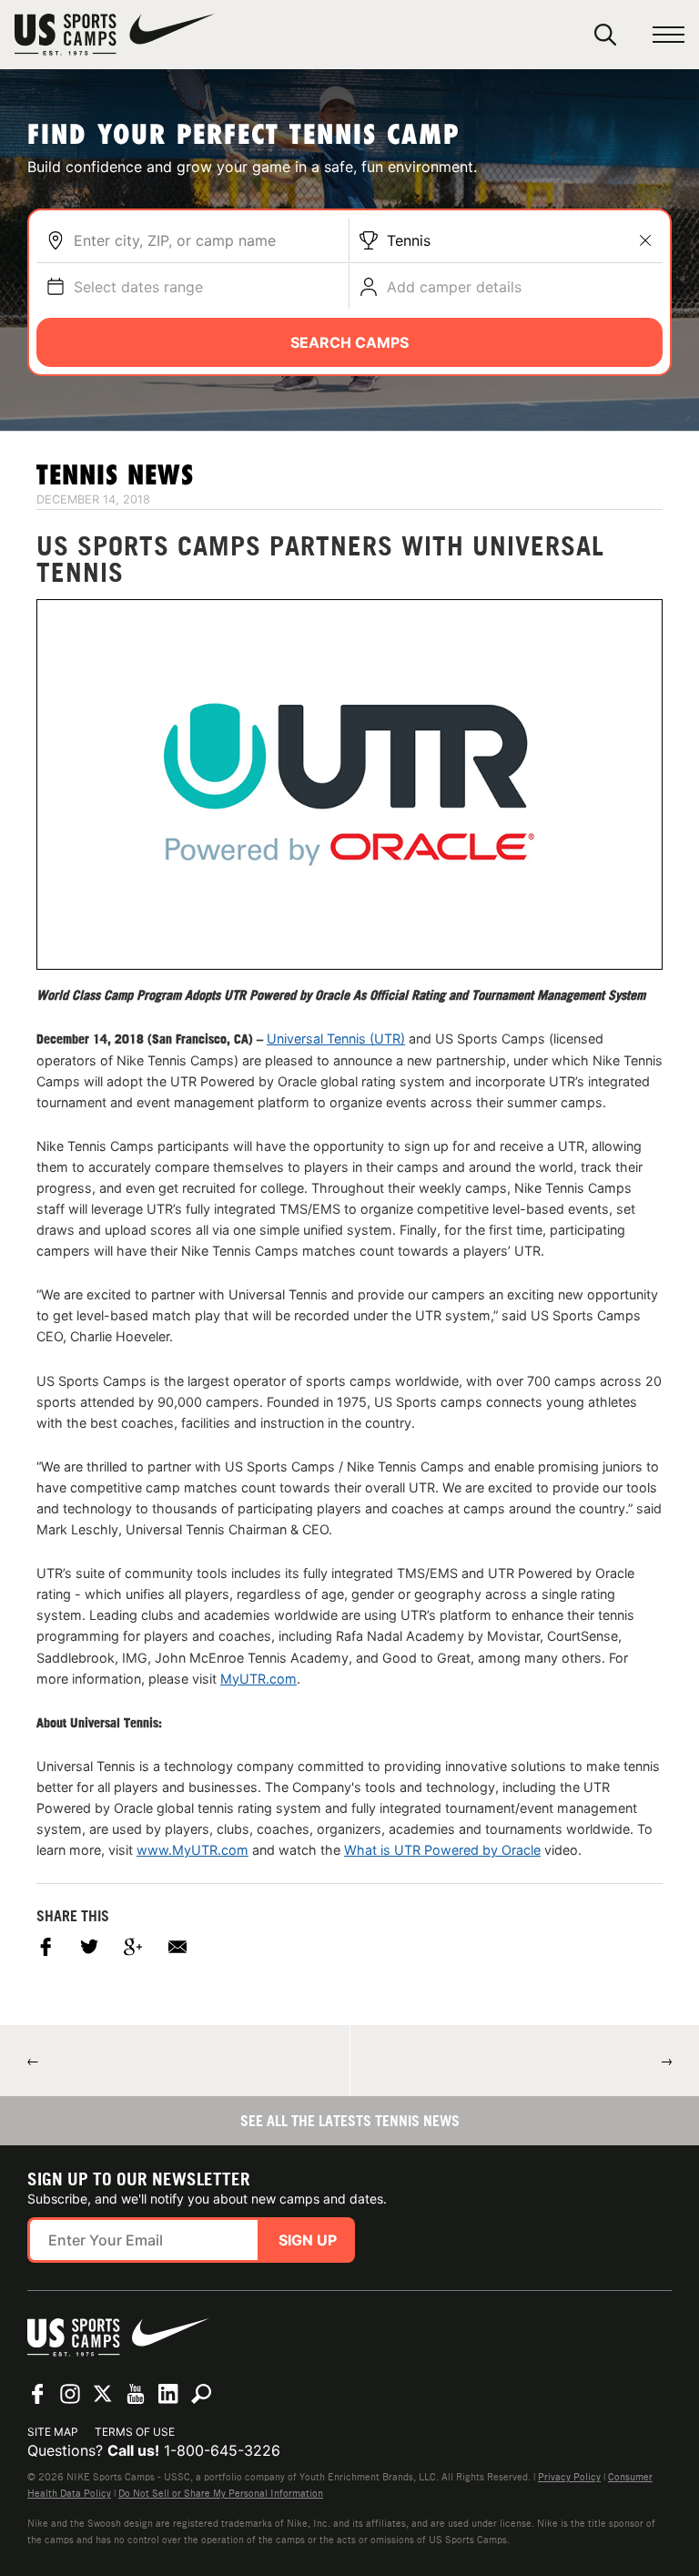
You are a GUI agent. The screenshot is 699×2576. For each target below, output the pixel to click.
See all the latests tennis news (350, 2121)
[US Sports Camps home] (115, 35)
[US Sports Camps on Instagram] (70, 2394)
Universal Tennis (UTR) (336, 1039)
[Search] (605, 35)
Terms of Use (135, 2432)
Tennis (409, 240)
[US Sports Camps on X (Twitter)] (103, 2394)
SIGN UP (308, 2240)
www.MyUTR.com (192, 1850)
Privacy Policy (569, 2477)
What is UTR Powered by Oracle (442, 1850)
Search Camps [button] (349, 342)
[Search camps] (201, 2394)
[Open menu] (669, 35)
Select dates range (138, 287)
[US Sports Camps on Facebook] (37, 2394)
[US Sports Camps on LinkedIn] (168, 2394)
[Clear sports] (645, 240)
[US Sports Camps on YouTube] (136, 2394)
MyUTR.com (258, 1679)
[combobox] (207, 240)
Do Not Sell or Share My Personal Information (221, 2493)
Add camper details (454, 287)
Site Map (53, 2432)
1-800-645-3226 (222, 2450)
